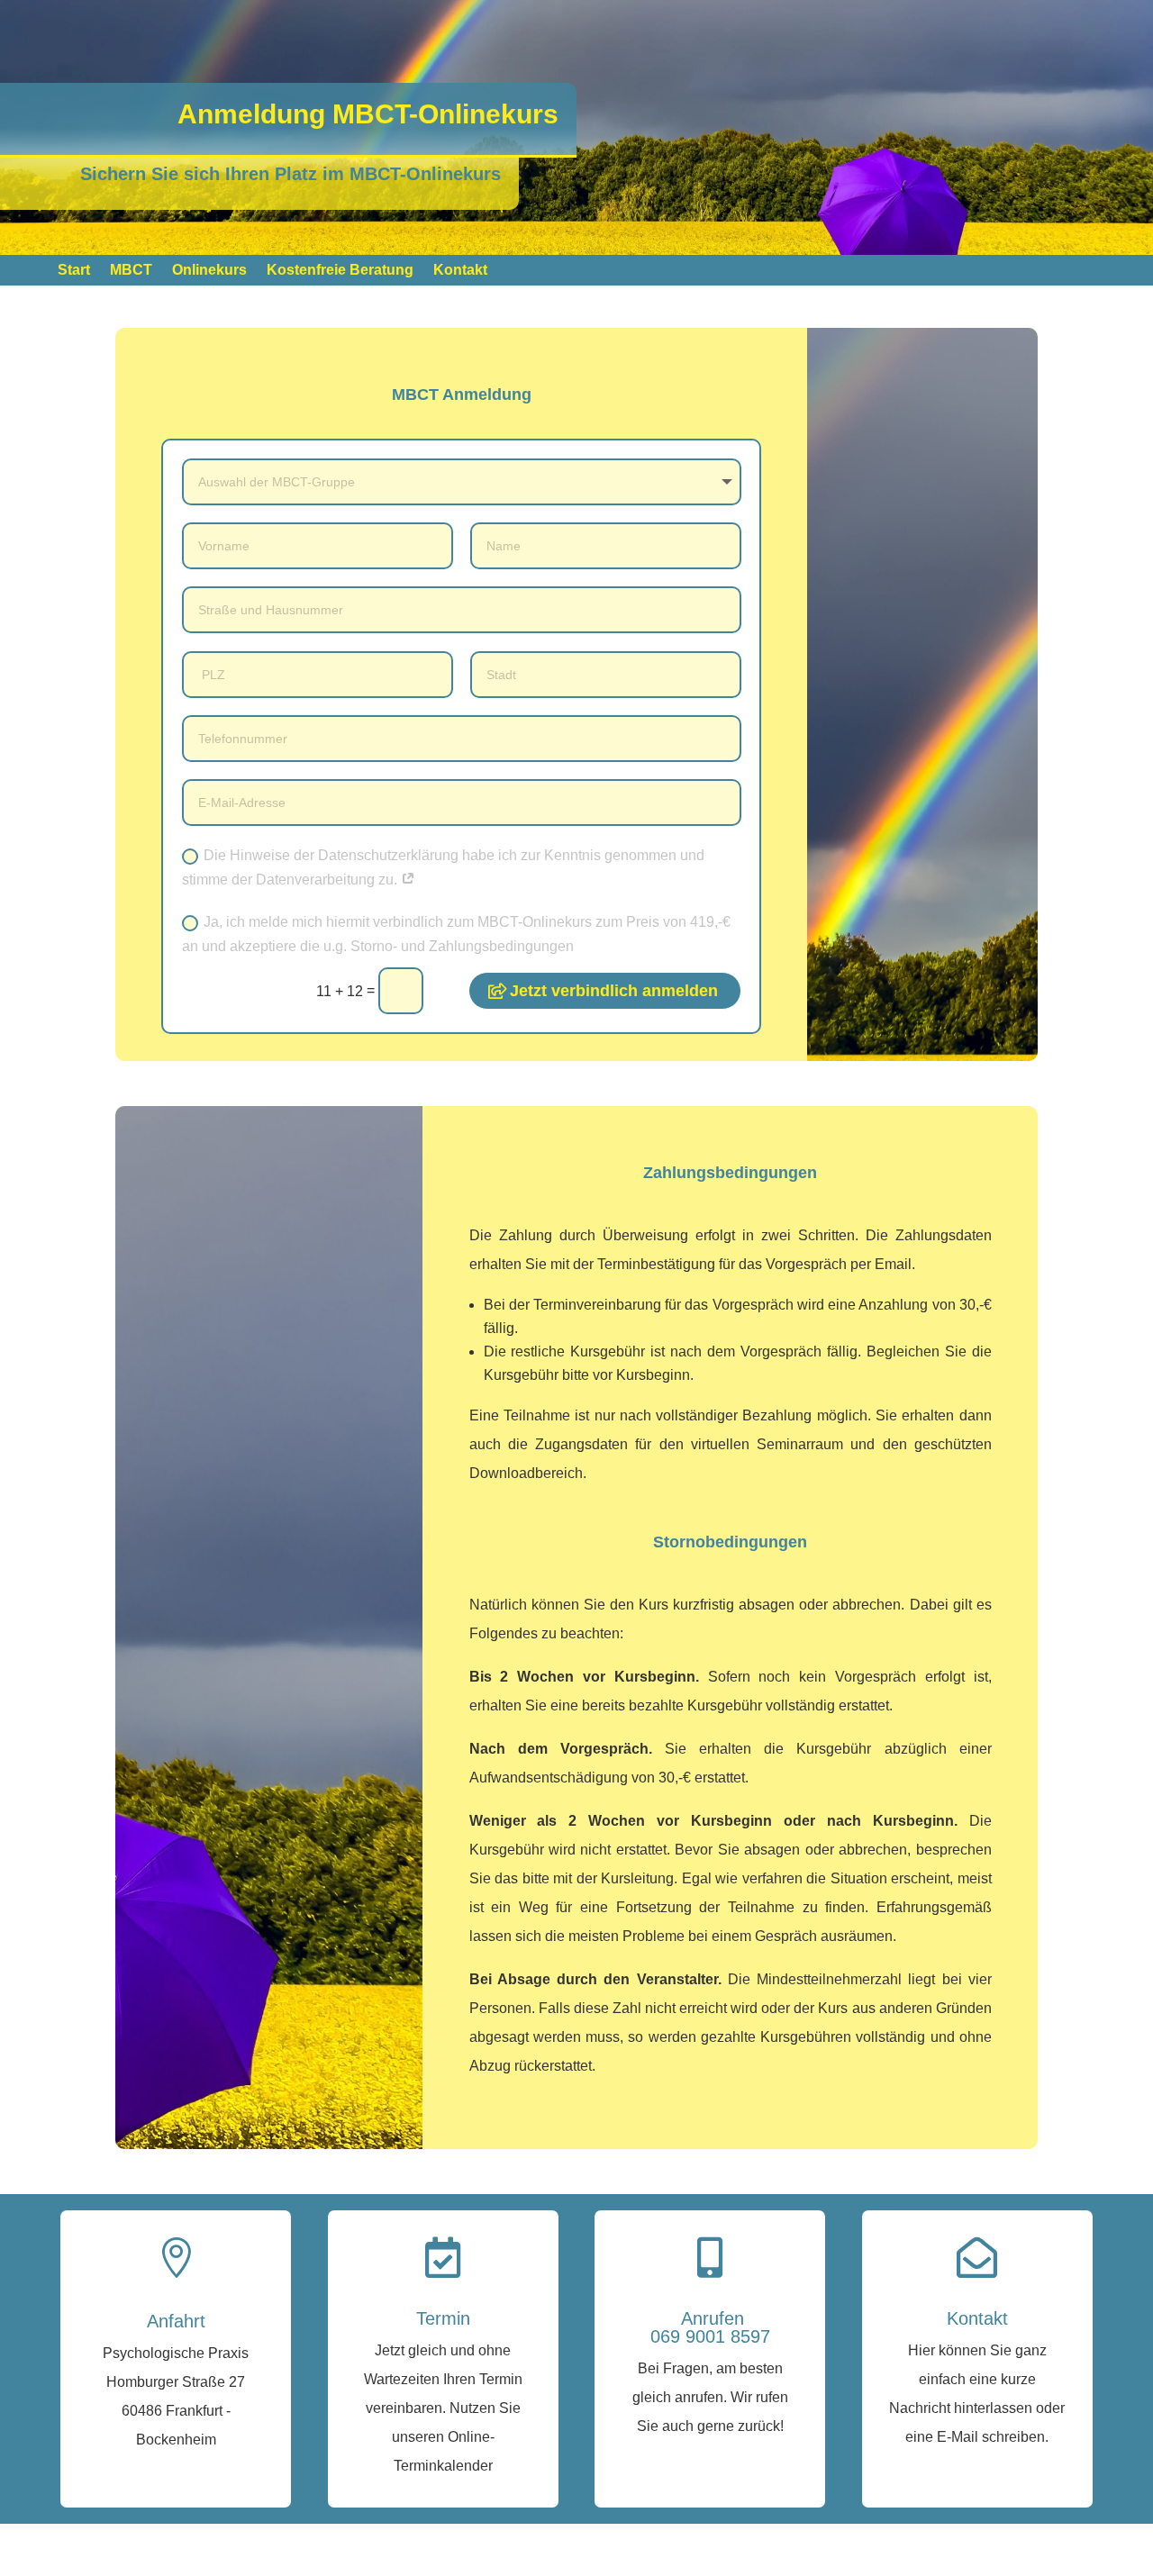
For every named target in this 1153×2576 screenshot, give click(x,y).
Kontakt (460, 271)
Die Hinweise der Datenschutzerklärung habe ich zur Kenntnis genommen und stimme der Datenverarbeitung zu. (443, 867)
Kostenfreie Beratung (340, 271)
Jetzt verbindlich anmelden (614, 991)
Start (74, 271)
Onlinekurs (209, 271)
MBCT (131, 271)
